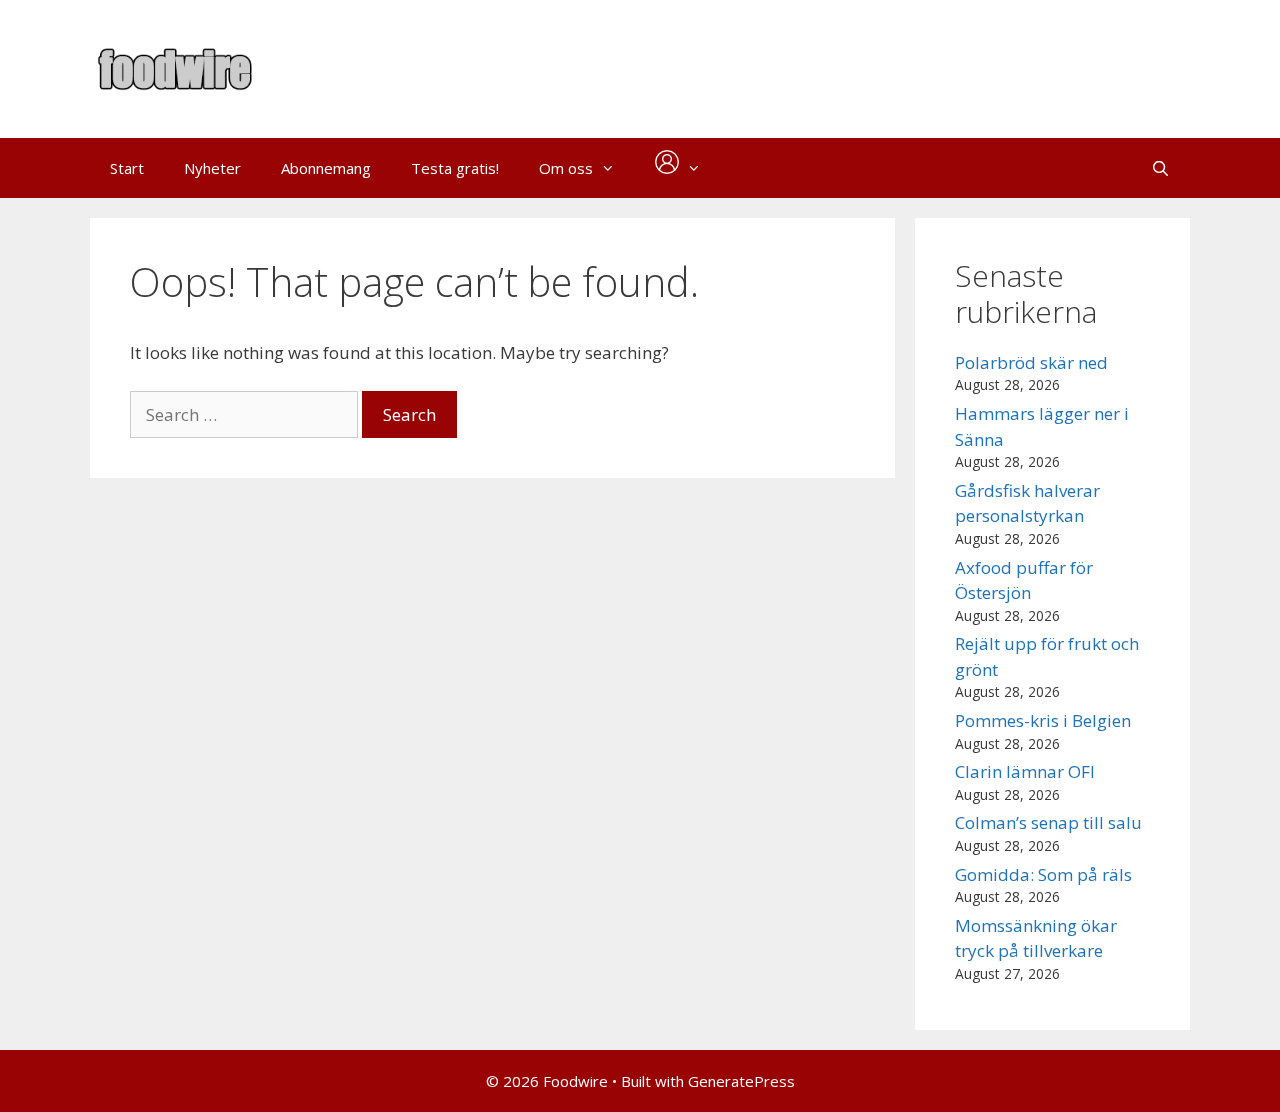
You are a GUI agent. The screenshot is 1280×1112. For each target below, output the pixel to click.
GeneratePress (741, 1081)
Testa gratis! (455, 168)
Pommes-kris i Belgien (1043, 720)
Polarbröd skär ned (1031, 362)
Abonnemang (326, 168)
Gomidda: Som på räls (1043, 874)
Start (127, 168)
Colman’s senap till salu (1048, 822)
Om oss (566, 168)
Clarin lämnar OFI (1025, 771)
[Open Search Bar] (1160, 168)
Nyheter (212, 168)
